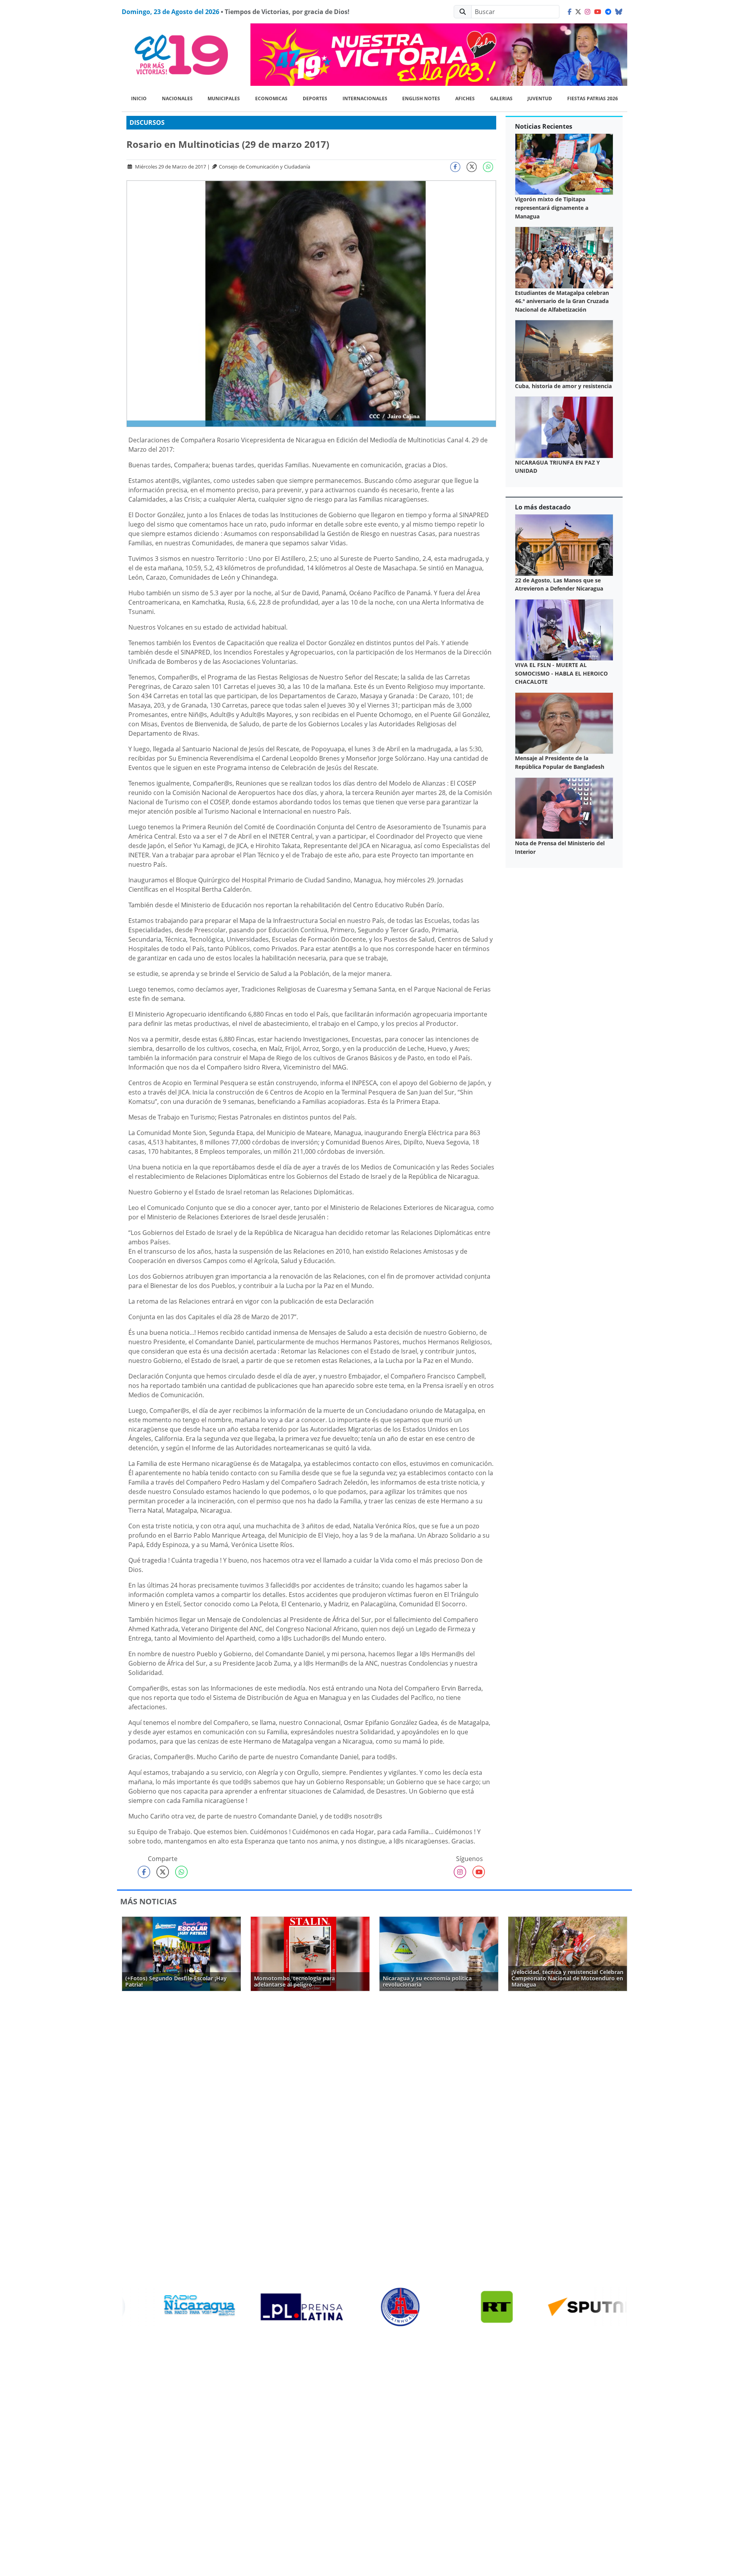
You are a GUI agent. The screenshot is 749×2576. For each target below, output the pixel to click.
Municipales (224, 98)
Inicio (139, 98)
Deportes (315, 98)
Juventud (540, 98)
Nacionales (177, 98)
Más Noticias (148, 1901)
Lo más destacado (543, 507)
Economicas (271, 98)
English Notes (421, 98)
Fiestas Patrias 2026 (593, 98)
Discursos (147, 122)
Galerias (501, 98)
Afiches (465, 98)
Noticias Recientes (544, 126)
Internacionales (365, 98)
